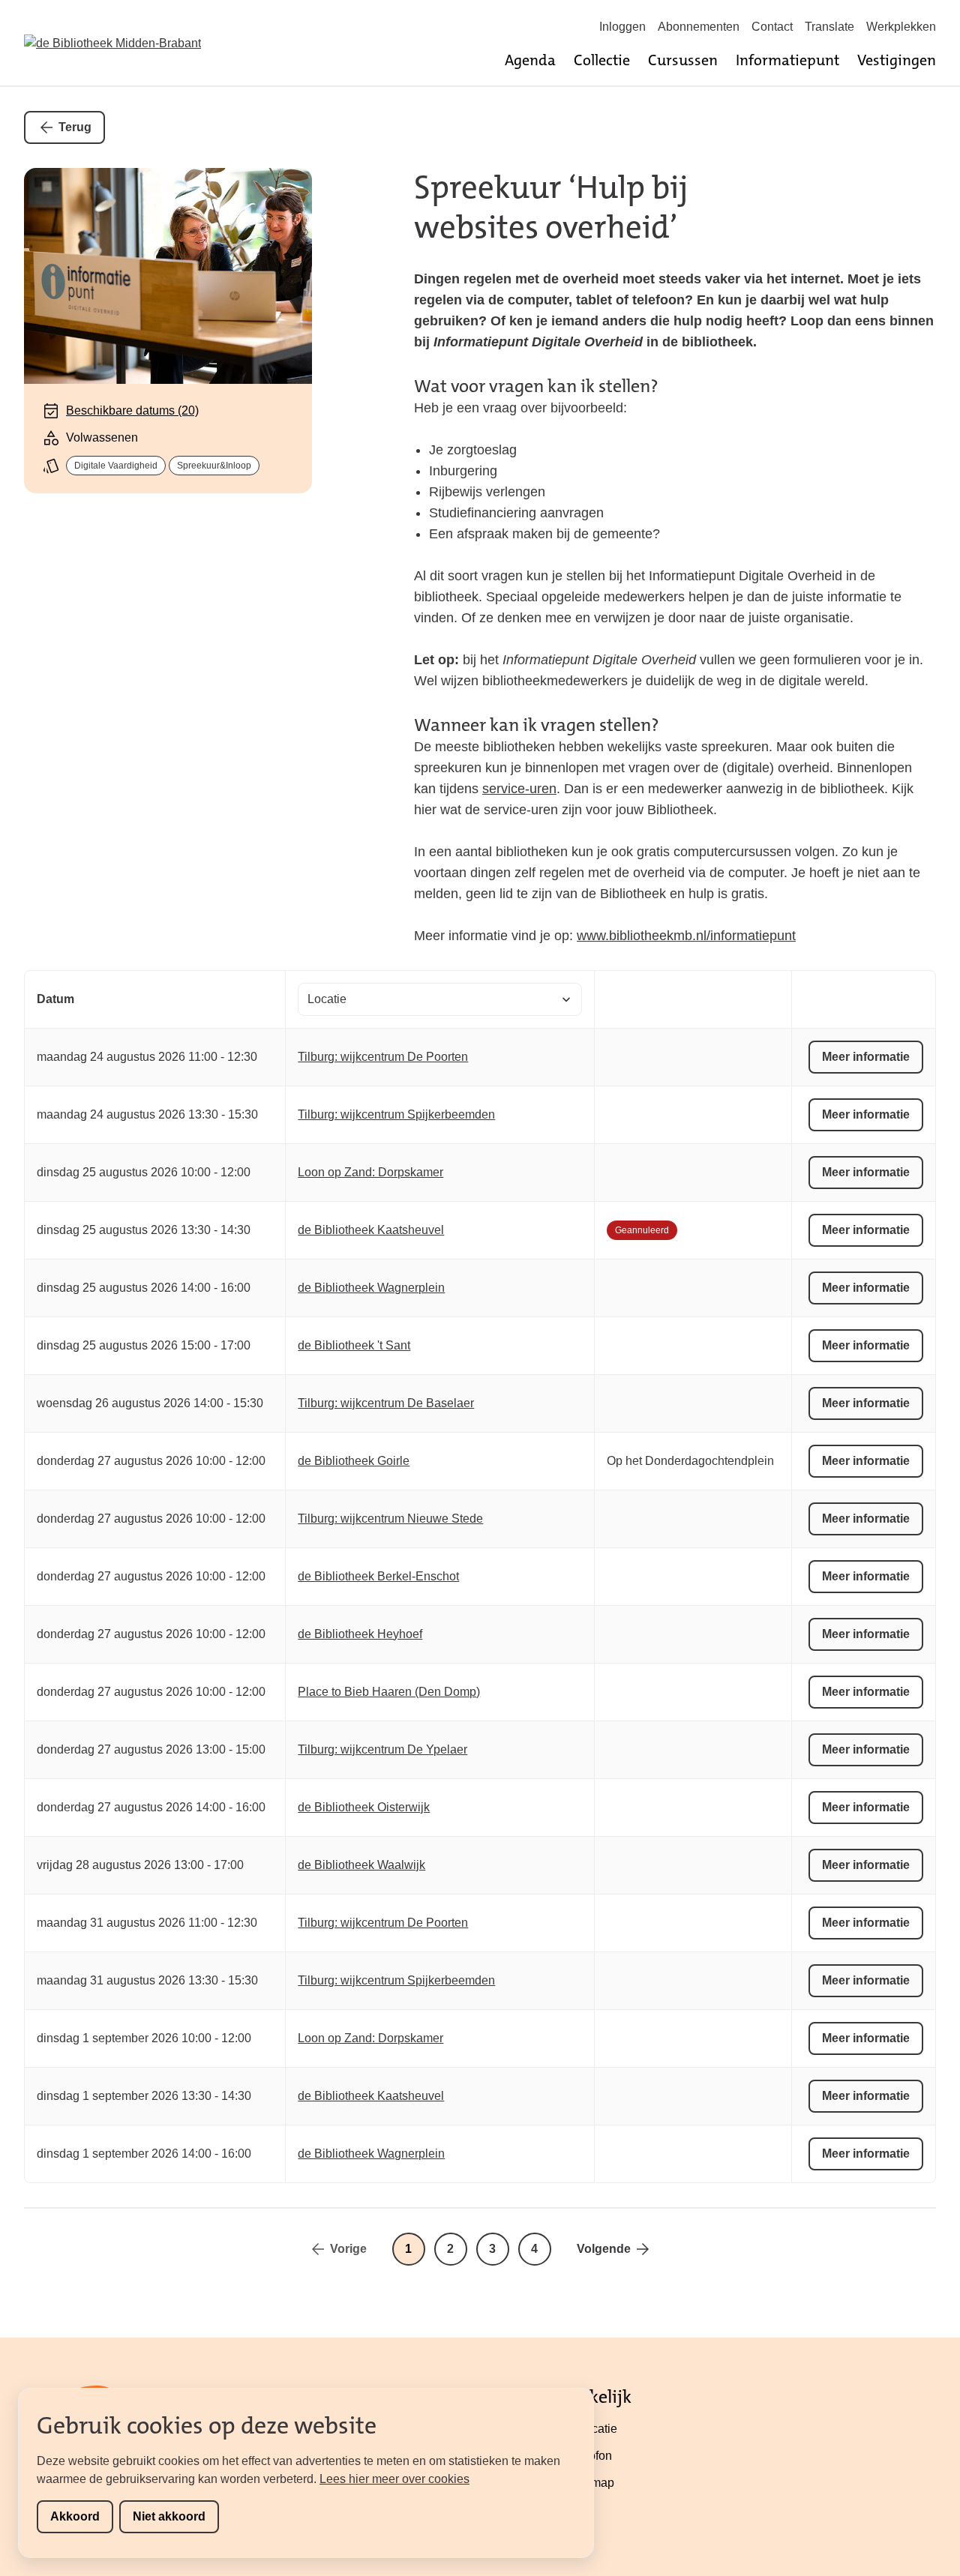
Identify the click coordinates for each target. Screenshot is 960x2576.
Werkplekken (901, 27)
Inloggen (622, 27)
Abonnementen (699, 27)
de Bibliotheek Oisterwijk (364, 1807)
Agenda (530, 60)
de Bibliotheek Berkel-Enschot (378, 1576)
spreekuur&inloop (214, 466)
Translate (829, 27)
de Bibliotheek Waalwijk (361, 1865)
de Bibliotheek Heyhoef (360, 1634)
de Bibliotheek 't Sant (354, 1345)
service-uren (519, 789)
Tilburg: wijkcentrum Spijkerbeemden (396, 1114)
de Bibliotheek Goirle (354, 1461)
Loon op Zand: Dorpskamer (370, 1172)
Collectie (602, 60)
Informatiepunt (787, 60)
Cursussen (683, 60)
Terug (75, 127)
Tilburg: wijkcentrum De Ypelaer (382, 1749)
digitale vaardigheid (116, 466)
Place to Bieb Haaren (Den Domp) (389, 1692)
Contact (772, 27)
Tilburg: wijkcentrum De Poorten (383, 1057)
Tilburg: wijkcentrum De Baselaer (386, 1403)
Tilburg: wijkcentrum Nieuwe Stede (390, 1519)
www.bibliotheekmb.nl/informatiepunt (686, 936)
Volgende (604, 2249)
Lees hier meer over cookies (394, 2479)
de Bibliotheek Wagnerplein (371, 1288)
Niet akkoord (169, 2516)
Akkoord (75, 2516)
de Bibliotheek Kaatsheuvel (371, 1230)
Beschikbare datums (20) (132, 410)
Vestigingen (897, 60)
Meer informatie (866, 1057)
